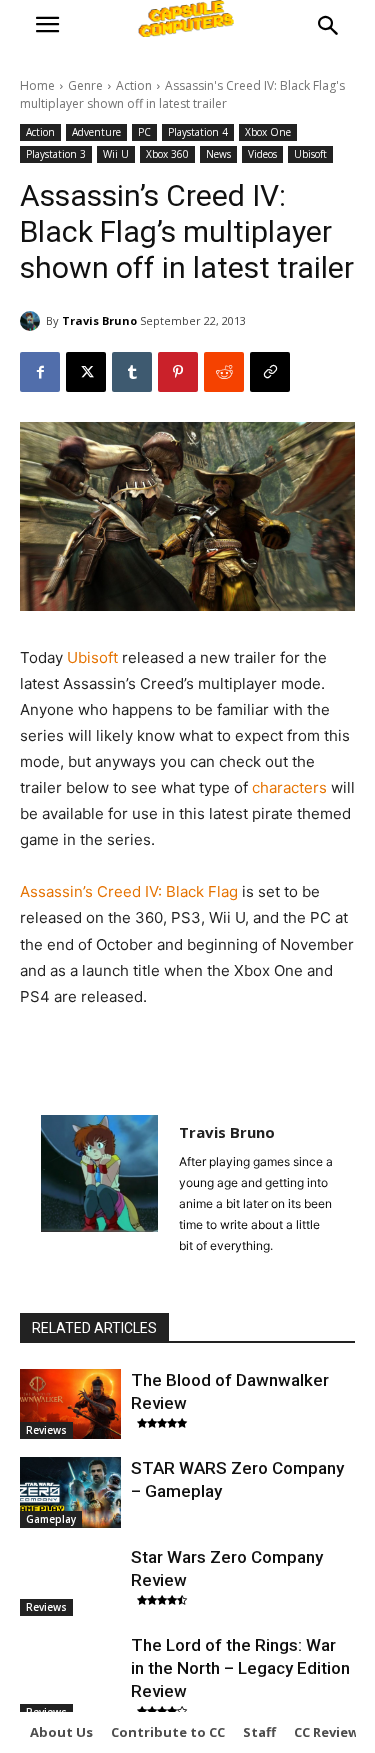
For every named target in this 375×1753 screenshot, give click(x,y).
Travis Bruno (99, 320)
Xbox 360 (167, 154)
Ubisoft (310, 154)
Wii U (116, 154)
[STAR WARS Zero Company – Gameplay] (70, 1492)
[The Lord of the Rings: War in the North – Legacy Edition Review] (70, 1669)
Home (37, 85)
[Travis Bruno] (33, 321)
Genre (85, 85)
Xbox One (268, 132)
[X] (86, 372)
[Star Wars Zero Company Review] (70, 1581)
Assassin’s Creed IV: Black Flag (129, 891)
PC (144, 132)
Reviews (46, 1430)
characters (291, 787)
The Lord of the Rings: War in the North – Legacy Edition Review (240, 1668)
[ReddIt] (224, 372)
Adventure (96, 132)
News (218, 154)
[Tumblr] (132, 372)
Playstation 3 (56, 154)
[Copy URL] (270, 372)
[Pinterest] (178, 372)
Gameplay (51, 1519)
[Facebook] (40, 372)
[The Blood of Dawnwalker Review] (70, 1404)
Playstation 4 (198, 132)
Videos (262, 154)
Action (134, 85)
